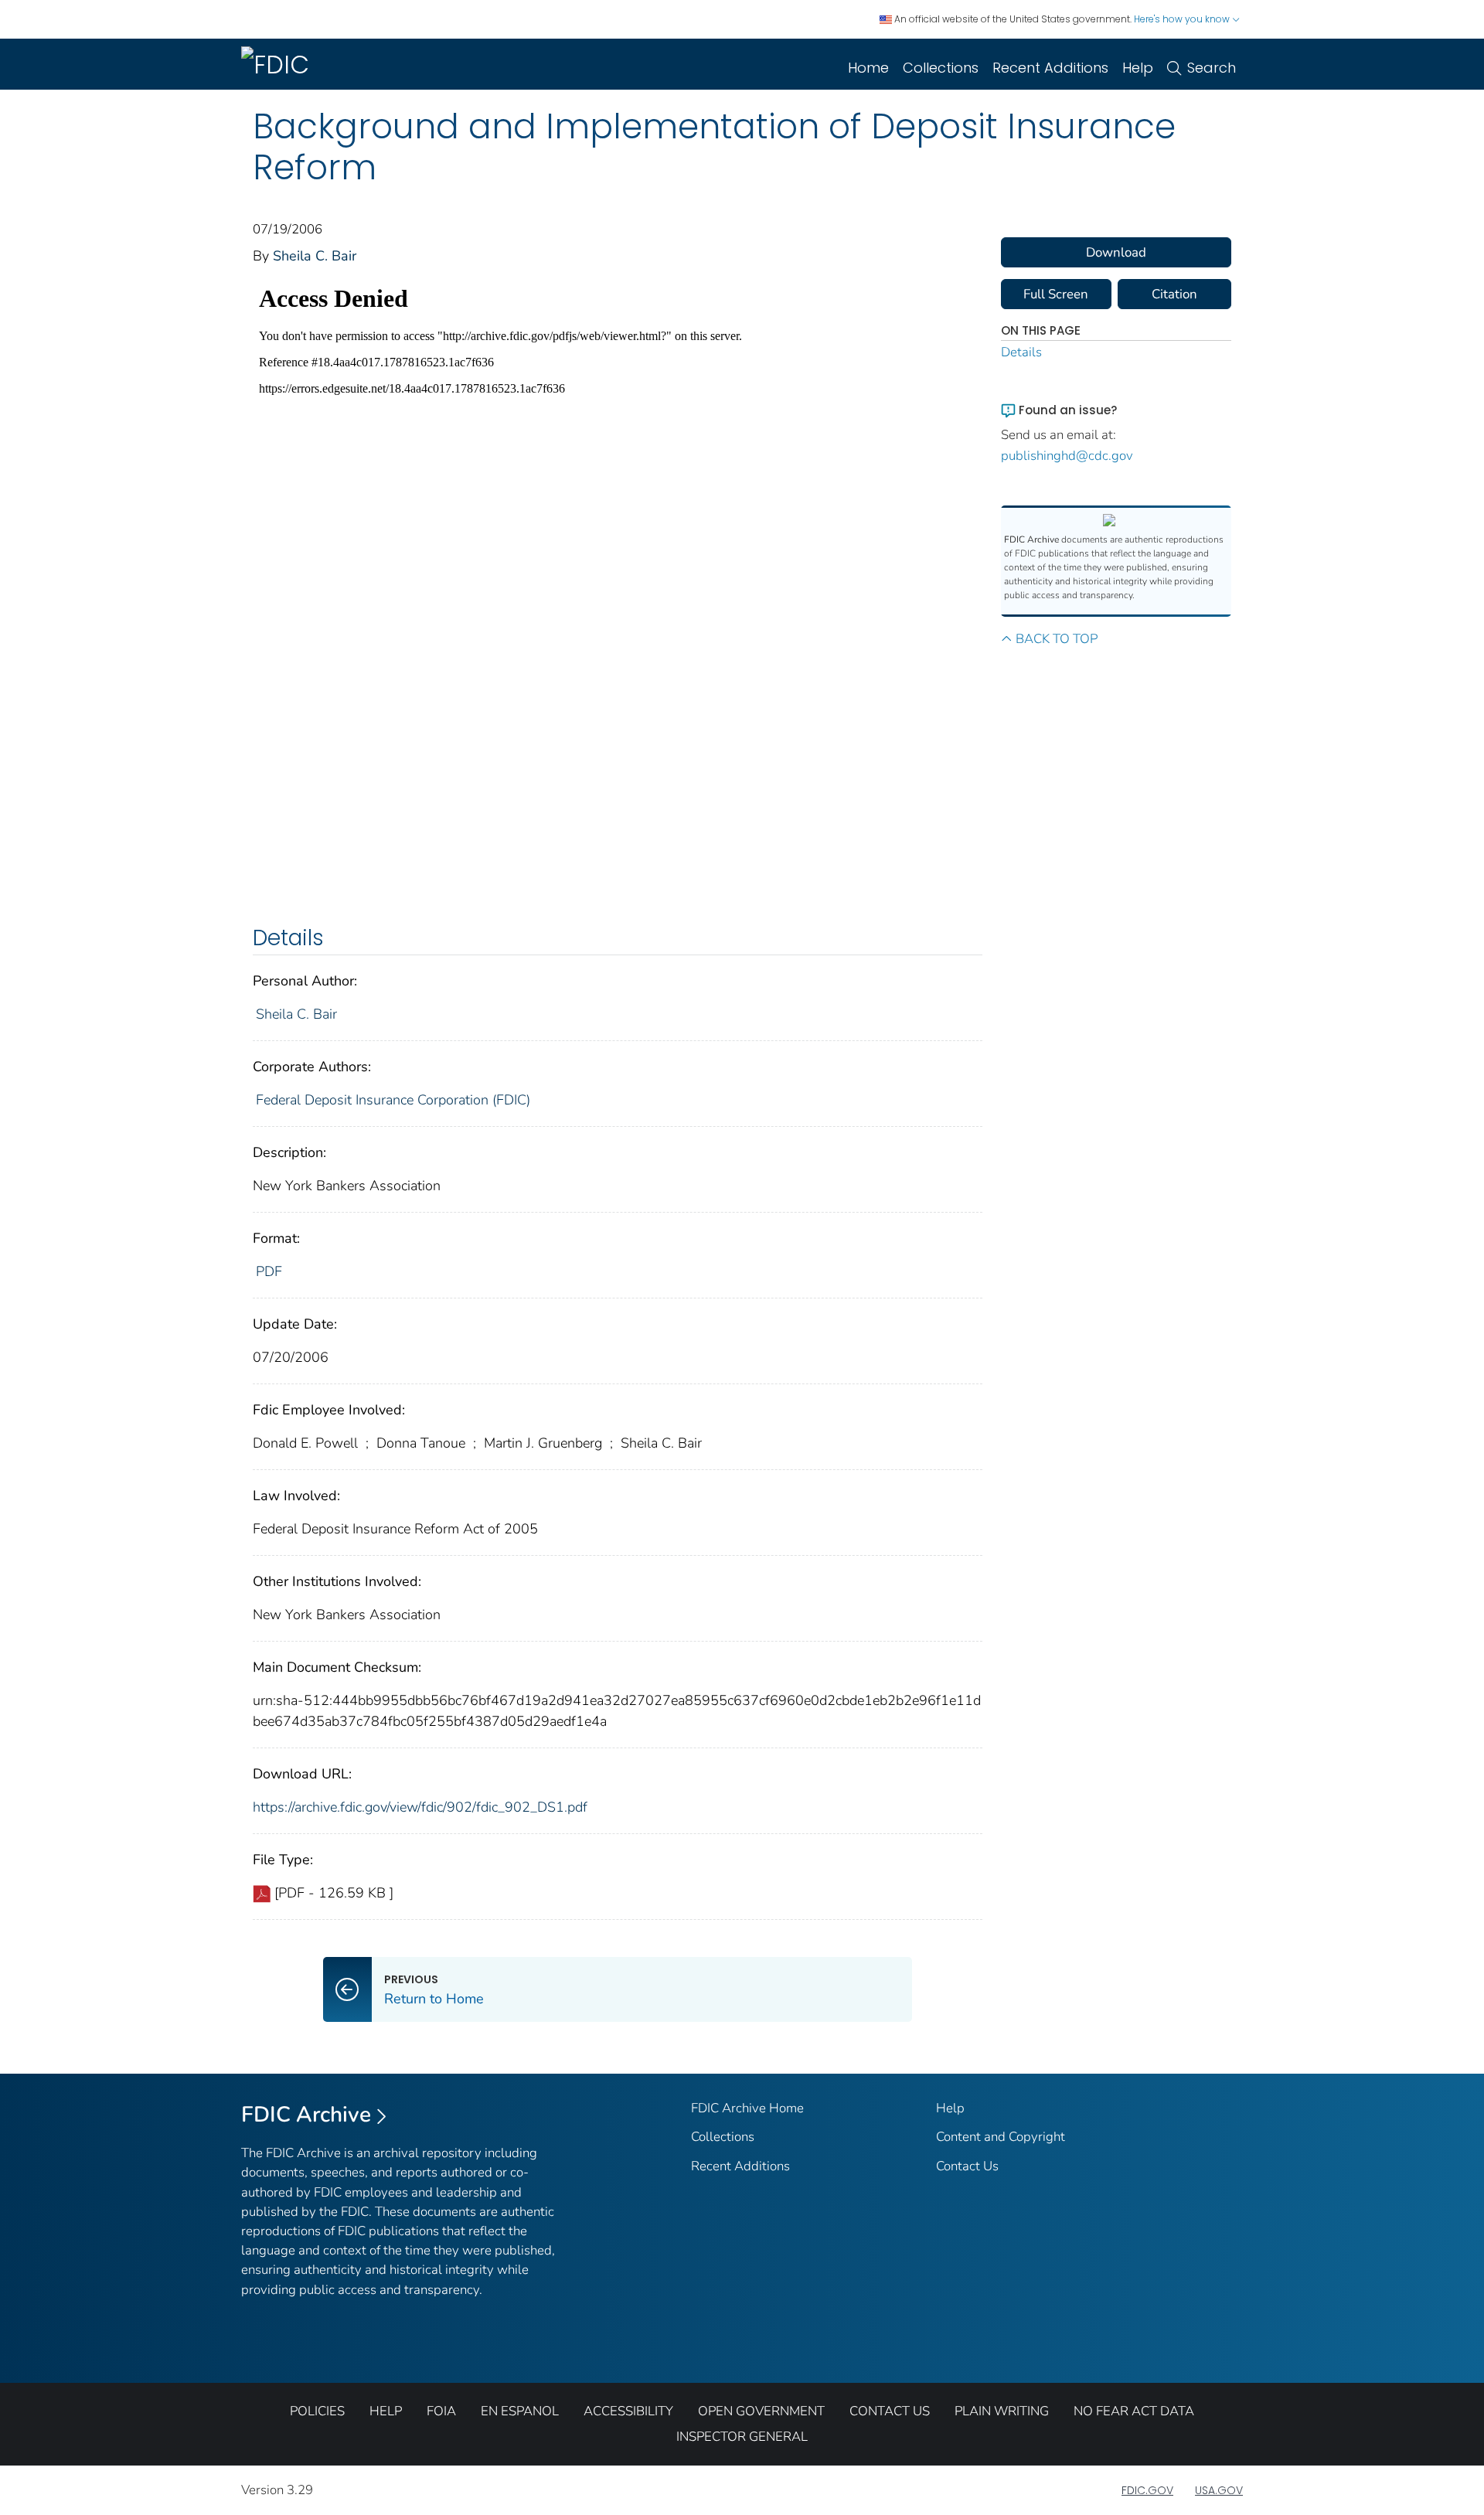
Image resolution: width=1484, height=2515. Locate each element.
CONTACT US (890, 2411)
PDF (269, 1271)
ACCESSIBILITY (628, 2411)
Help (1138, 68)
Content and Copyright (1001, 2137)
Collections (941, 68)
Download (1116, 252)
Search (1212, 68)
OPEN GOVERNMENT (761, 2411)
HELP (386, 2411)
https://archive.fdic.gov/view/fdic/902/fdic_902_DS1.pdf (420, 1807)
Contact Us (967, 2166)
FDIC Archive (306, 2115)
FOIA (441, 2411)
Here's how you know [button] (1183, 19)
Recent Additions (1050, 68)
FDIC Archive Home (747, 2108)
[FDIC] (278, 64)
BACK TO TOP (1057, 639)
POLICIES (317, 2411)
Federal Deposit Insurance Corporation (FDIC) (393, 1100)
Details (1021, 352)
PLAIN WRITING (1002, 2411)
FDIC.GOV (1147, 2490)
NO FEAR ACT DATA (1134, 2411)
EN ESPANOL (520, 2411)
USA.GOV (1219, 2490)
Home (868, 68)
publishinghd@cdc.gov (1067, 456)
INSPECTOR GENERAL (742, 2437)
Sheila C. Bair (315, 256)
